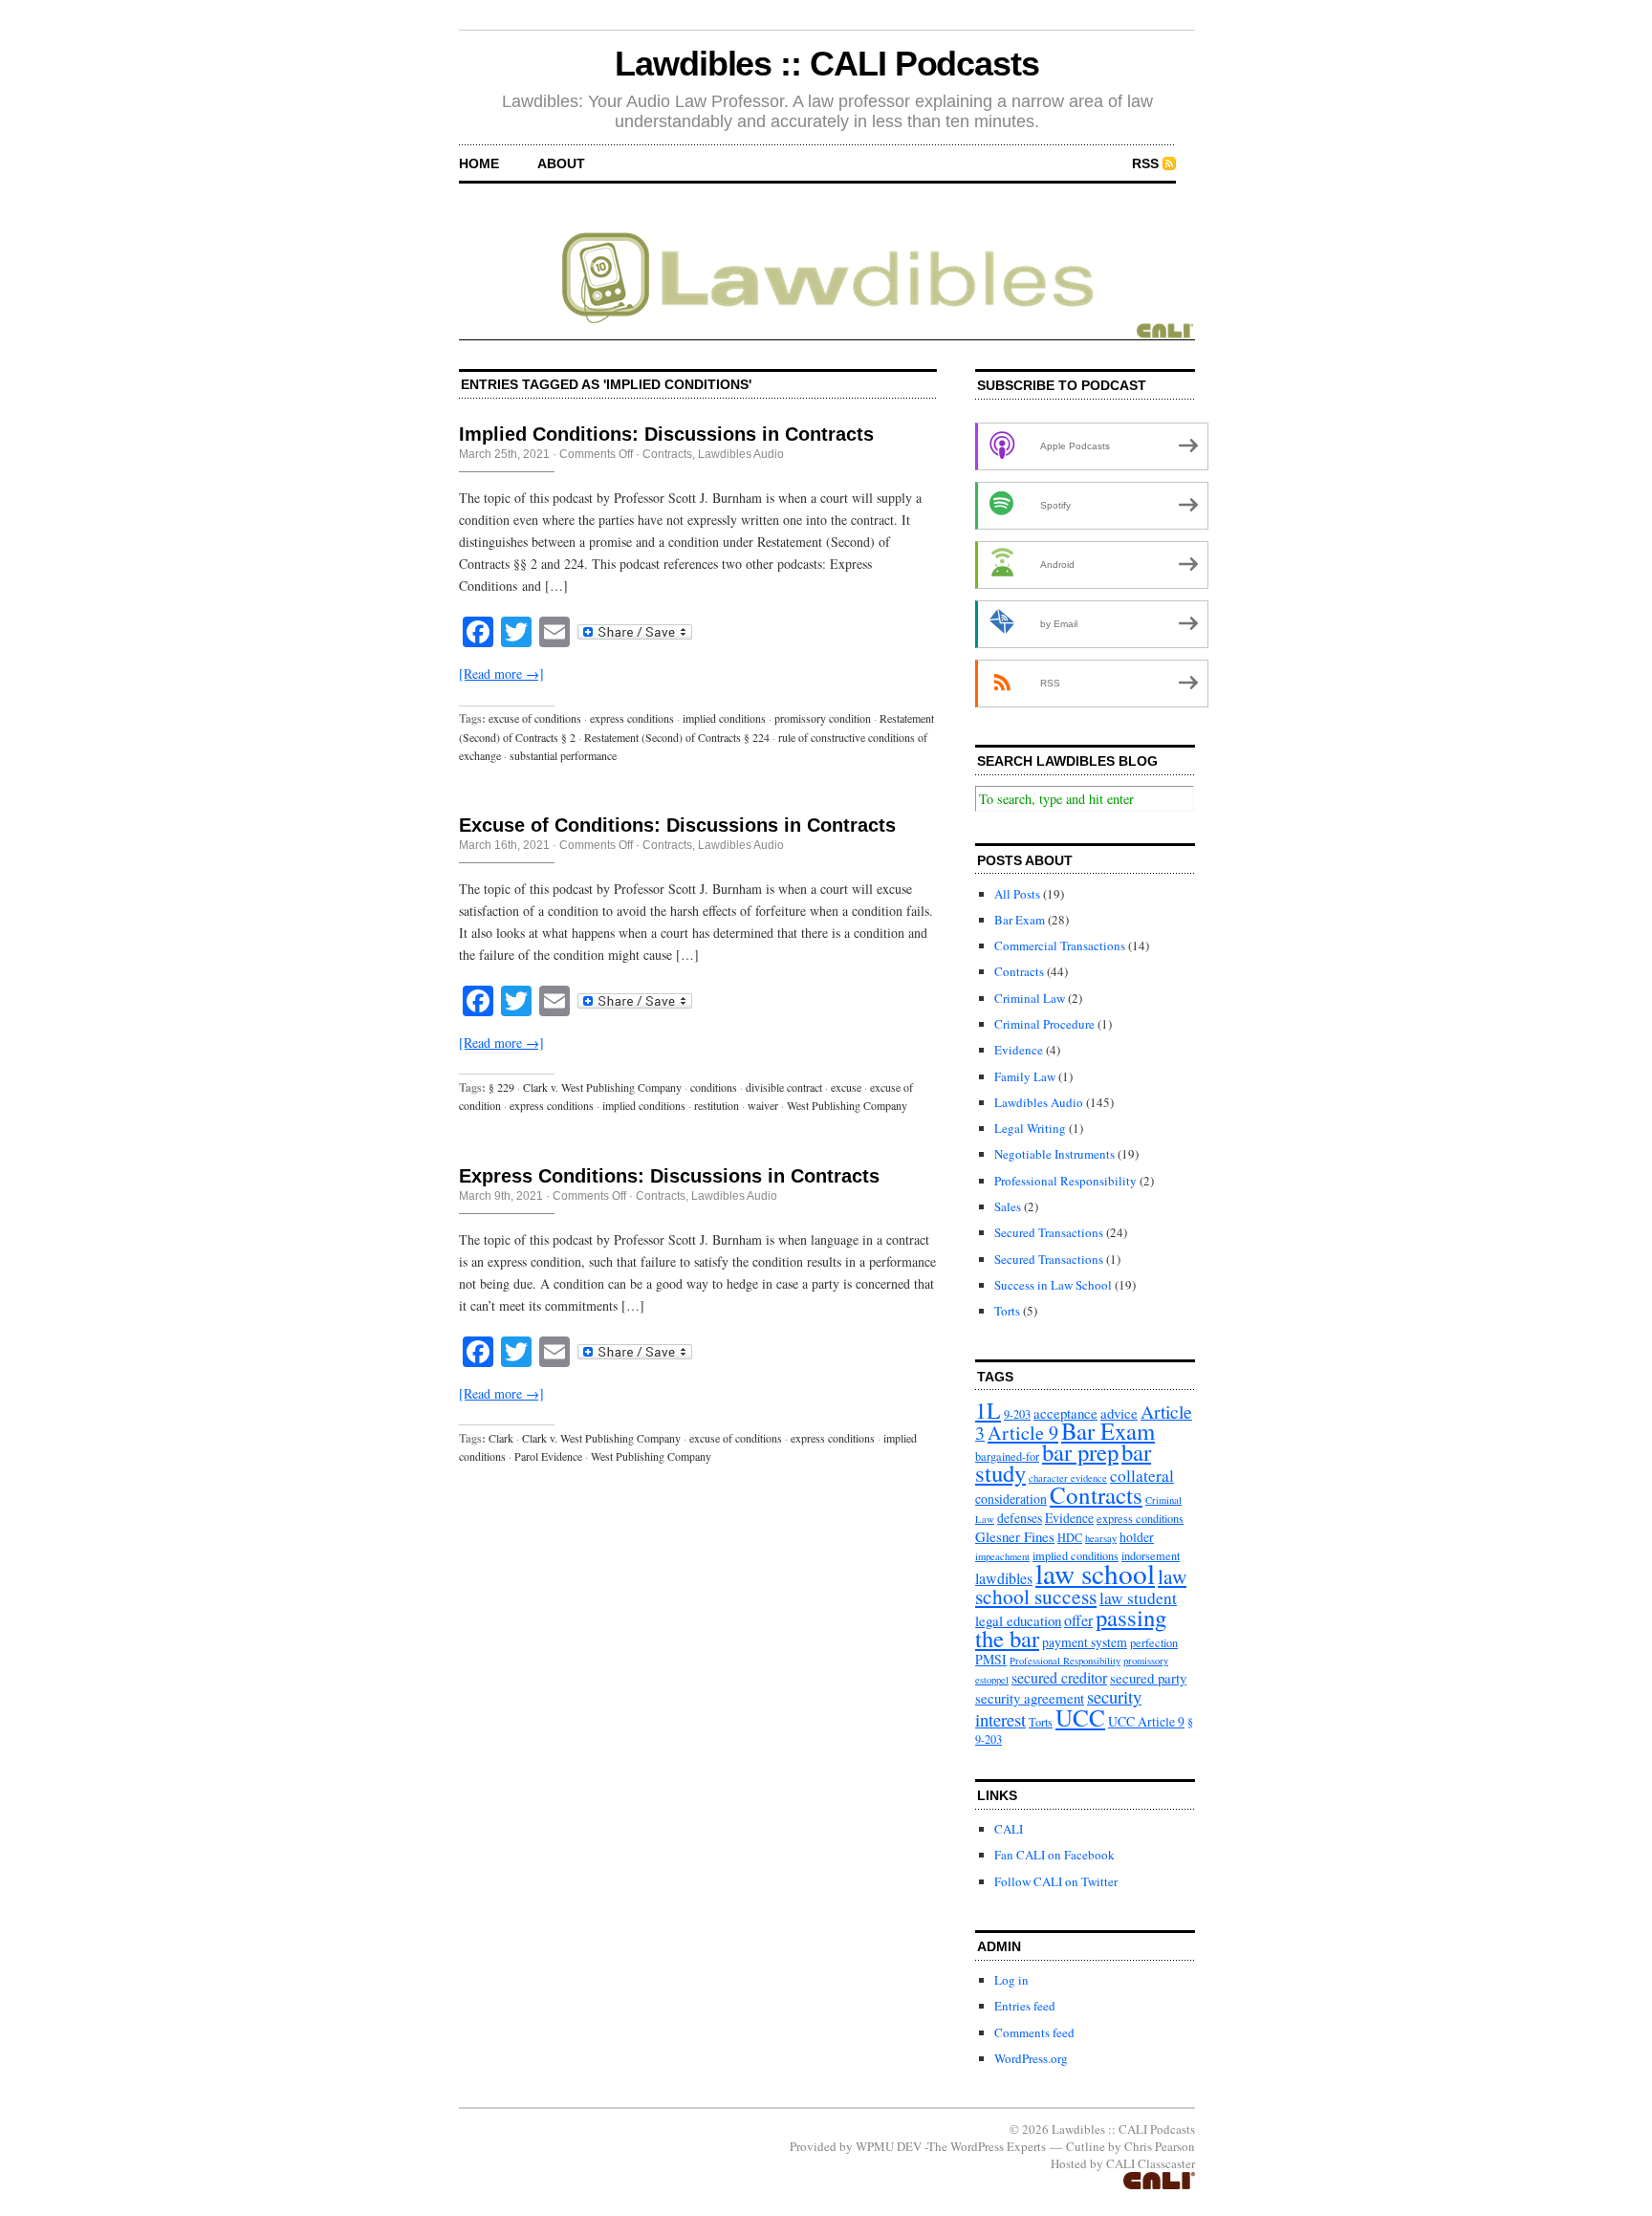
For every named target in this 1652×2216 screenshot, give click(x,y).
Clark (501, 1438)
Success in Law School (1053, 1285)
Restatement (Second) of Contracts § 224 (677, 737)
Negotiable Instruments (1054, 1154)
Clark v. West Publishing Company (602, 1087)
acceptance (1065, 1413)
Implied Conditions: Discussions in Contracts (666, 434)
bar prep (1080, 1452)
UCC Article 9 (1146, 1721)
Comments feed (1034, 2032)
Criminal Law (1030, 998)
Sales (1008, 1206)
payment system (1085, 1642)
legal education (1018, 1620)
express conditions (632, 718)
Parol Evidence (548, 1456)
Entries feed (1025, 2006)
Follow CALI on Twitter (1056, 1881)
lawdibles (1004, 1578)
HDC (1070, 1537)
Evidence (1019, 1050)
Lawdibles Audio (741, 454)
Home (479, 163)
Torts (1007, 1311)
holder (1137, 1537)
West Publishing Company (847, 1105)
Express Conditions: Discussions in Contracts (669, 1176)
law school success (1081, 1586)
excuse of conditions (535, 718)
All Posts (1017, 894)
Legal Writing (1030, 1128)
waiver (763, 1105)
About (561, 163)
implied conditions (724, 718)
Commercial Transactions (1060, 945)
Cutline (1086, 2146)
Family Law (1025, 1076)
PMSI (991, 1659)
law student (1138, 1598)
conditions (714, 1087)
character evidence (1068, 1478)
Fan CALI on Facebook (1054, 1855)
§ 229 (501, 1087)
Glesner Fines (1015, 1536)
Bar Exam (1020, 920)
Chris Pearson (1160, 2146)
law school (1095, 1573)
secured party (1148, 1678)
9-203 (1017, 1414)
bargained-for (1007, 1456)
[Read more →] (501, 673)
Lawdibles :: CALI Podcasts (827, 64)
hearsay (1101, 1538)
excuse (846, 1087)
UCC (1080, 1717)
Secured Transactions (1049, 1232)
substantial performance (563, 755)
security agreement (1030, 1698)
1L (988, 1410)
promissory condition (823, 718)
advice (1119, 1413)
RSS (1145, 163)
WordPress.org (1031, 2058)
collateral (1142, 1476)
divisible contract (784, 1087)
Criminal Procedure (1044, 1024)
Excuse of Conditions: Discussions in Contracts (677, 825)
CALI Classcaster (1151, 2163)
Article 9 (1023, 1433)
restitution (717, 1105)
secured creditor (1059, 1677)
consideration (1011, 1499)
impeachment (1002, 1556)
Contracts (667, 454)
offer (1078, 1620)
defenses (1020, 1518)
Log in (1011, 1980)
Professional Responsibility (1065, 1181)
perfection (1154, 1642)
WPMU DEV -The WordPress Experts (951, 2146)
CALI (1009, 1829)
